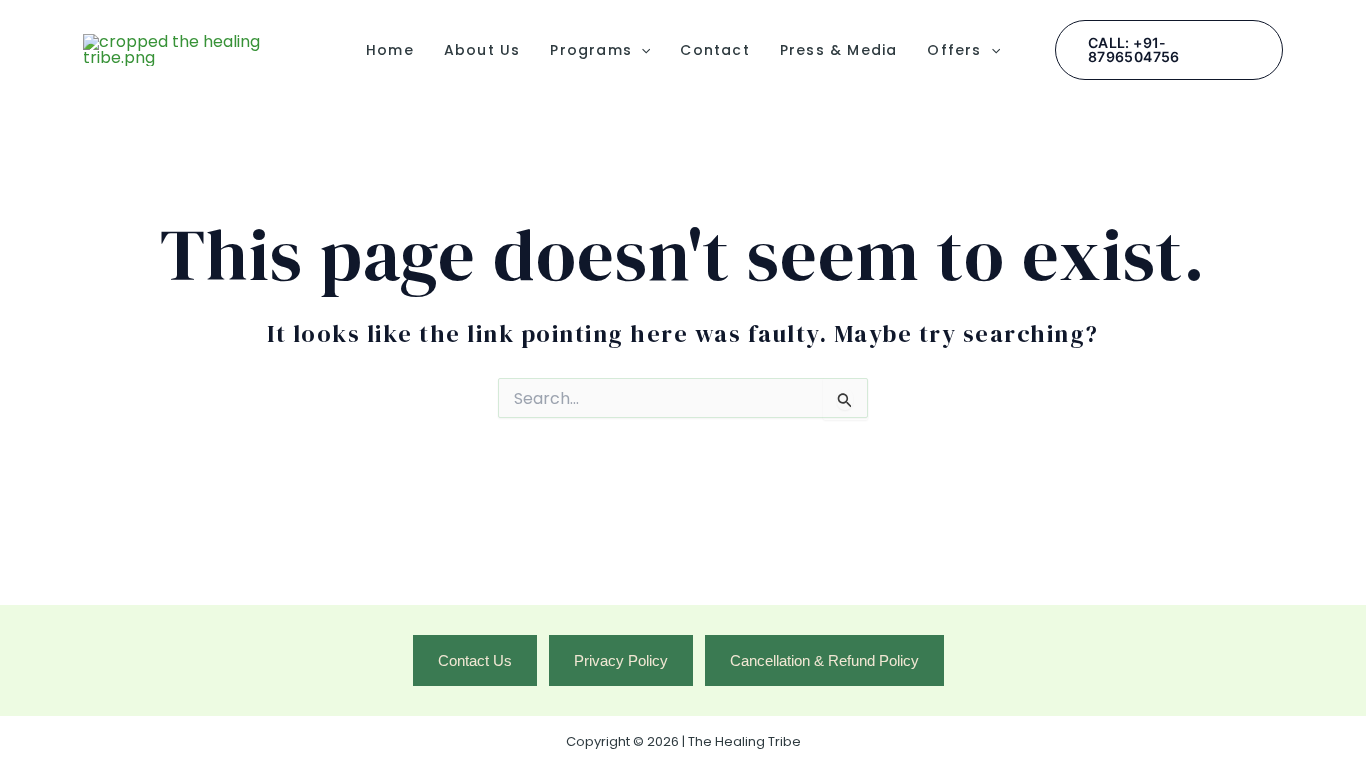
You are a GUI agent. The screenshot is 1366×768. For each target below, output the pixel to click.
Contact (714, 50)
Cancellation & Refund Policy (824, 660)
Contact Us (475, 660)
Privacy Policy (621, 660)
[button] (641, 50)
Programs (591, 50)
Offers (954, 50)
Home (390, 50)
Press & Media (839, 50)
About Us (482, 50)
